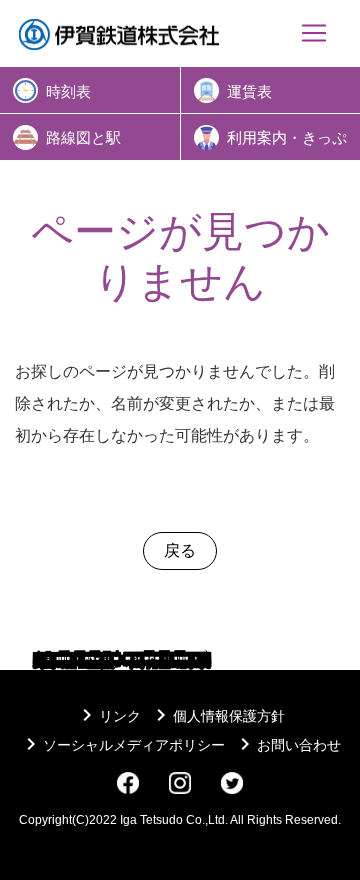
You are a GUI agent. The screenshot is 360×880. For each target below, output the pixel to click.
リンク (108, 716)
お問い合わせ (287, 745)
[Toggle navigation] (314, 33)
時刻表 (68, 92)
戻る (180, 550)
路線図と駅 (83, 138)
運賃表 (249, 92)
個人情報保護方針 (217, 716)
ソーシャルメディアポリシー (122, 745)
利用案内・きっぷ (287, 138)
